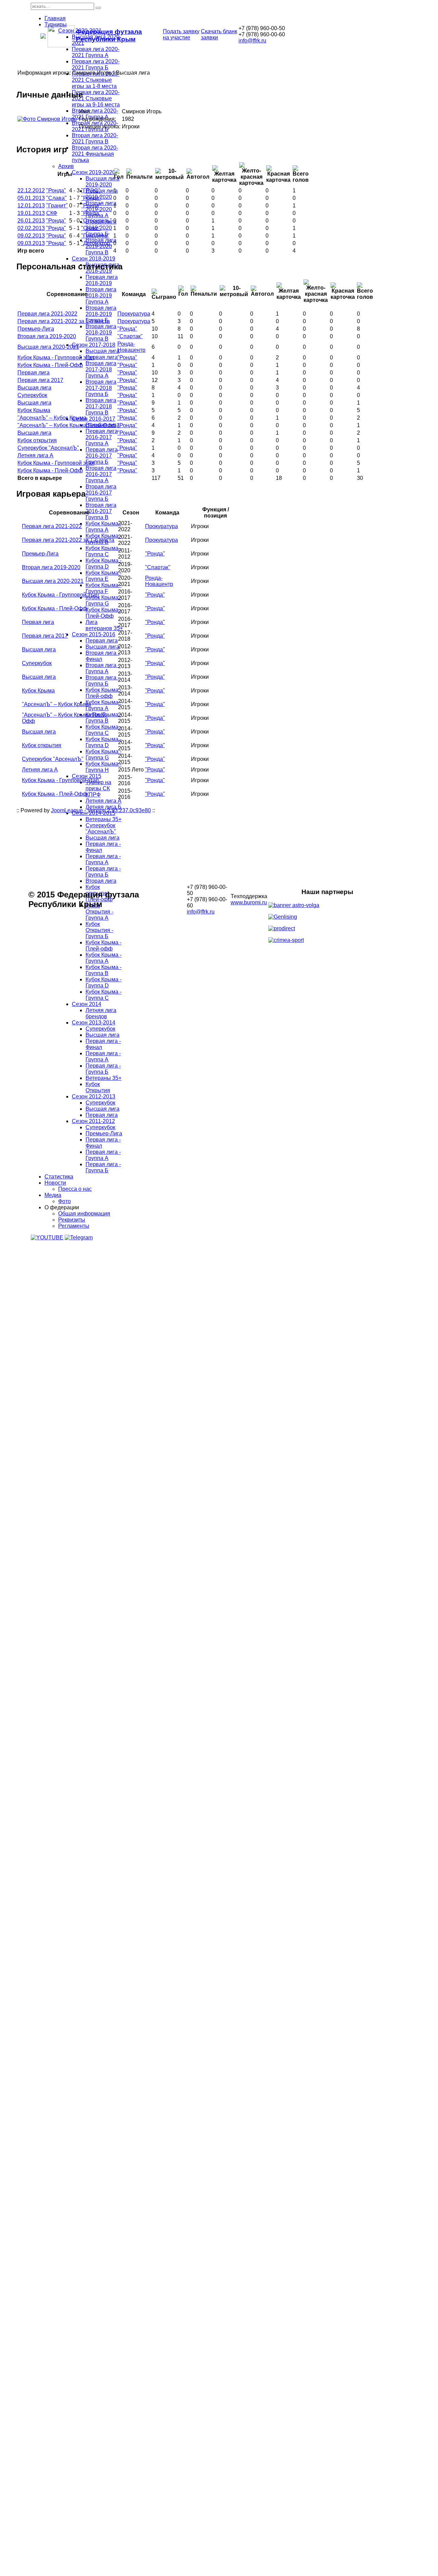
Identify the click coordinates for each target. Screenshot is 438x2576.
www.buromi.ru (249, 902)
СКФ (52, 213)
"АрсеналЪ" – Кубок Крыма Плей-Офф (67, 425)
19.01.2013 (31, 213)
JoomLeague (67, 810)
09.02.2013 (31, 236)
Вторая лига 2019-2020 (47, 336)
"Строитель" (96, 221)
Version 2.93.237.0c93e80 (119, 810)
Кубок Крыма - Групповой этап (56, 358)
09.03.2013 (31, 243)
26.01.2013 (31, 221)
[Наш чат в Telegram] (79, 1238)
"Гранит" (57, 206)
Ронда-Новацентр (131, 347)
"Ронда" (56, 190)
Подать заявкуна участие (181, 34)
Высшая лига (34, 388)
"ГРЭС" (91, 190)
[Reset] (98, 8)
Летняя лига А (35, 455)
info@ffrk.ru (252, 41)
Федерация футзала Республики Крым (109, 35)
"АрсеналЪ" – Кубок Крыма (52, 418)
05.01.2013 (31, 198)
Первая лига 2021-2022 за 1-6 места (64, 321)
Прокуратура (134, 314)
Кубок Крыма (34, 410)
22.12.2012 (31, 190)
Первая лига (34, 373)
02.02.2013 (31, 228)
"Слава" (56, 198)
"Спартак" (130, 336)
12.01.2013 (31, 206)
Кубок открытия (37, 440)
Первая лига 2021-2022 (47, 314)
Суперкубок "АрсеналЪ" (48, 448)
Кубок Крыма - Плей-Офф (50, 365)
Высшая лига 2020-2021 (48, 347)
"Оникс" (91, 228)
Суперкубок (32, 395)
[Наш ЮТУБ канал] (47, 1238)
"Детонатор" (96, 243)
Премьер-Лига (36, 329)
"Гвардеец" (95, 236)
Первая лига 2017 (40, 380)
